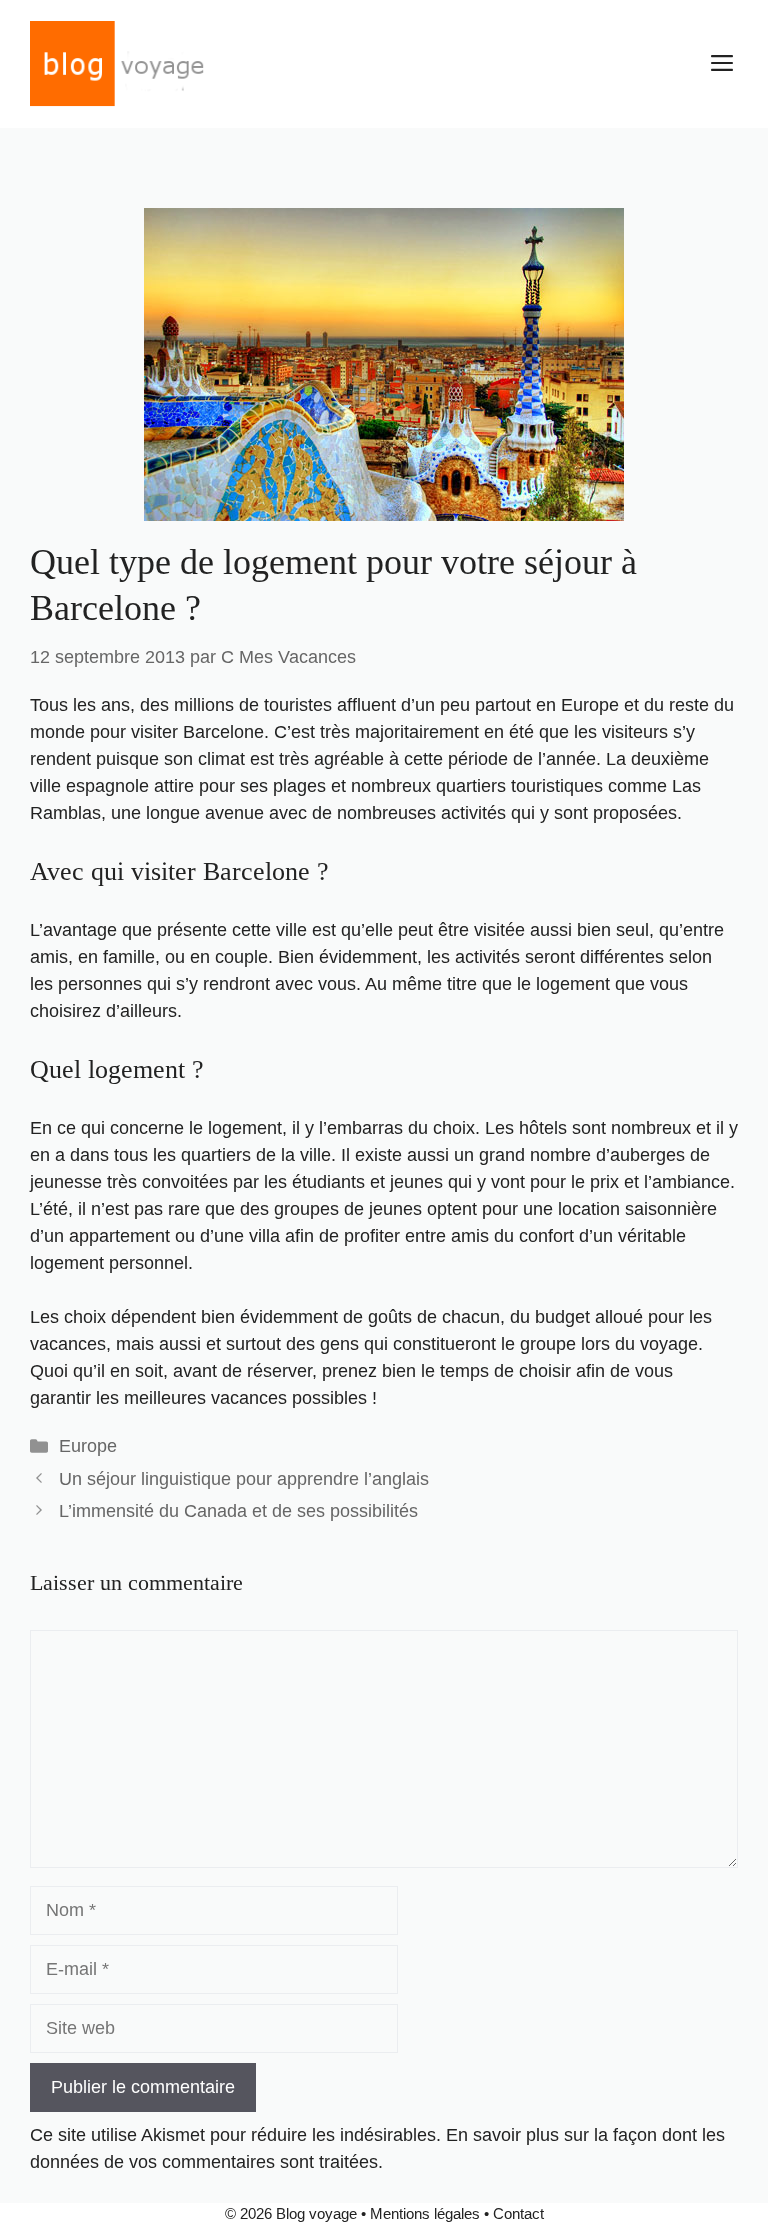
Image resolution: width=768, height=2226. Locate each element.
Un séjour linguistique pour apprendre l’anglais (244, 1479)
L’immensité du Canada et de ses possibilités (238, 1511)
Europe (88, 1446)
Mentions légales (425, 2213)
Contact (518, 2213)
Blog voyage (316, 2213)
